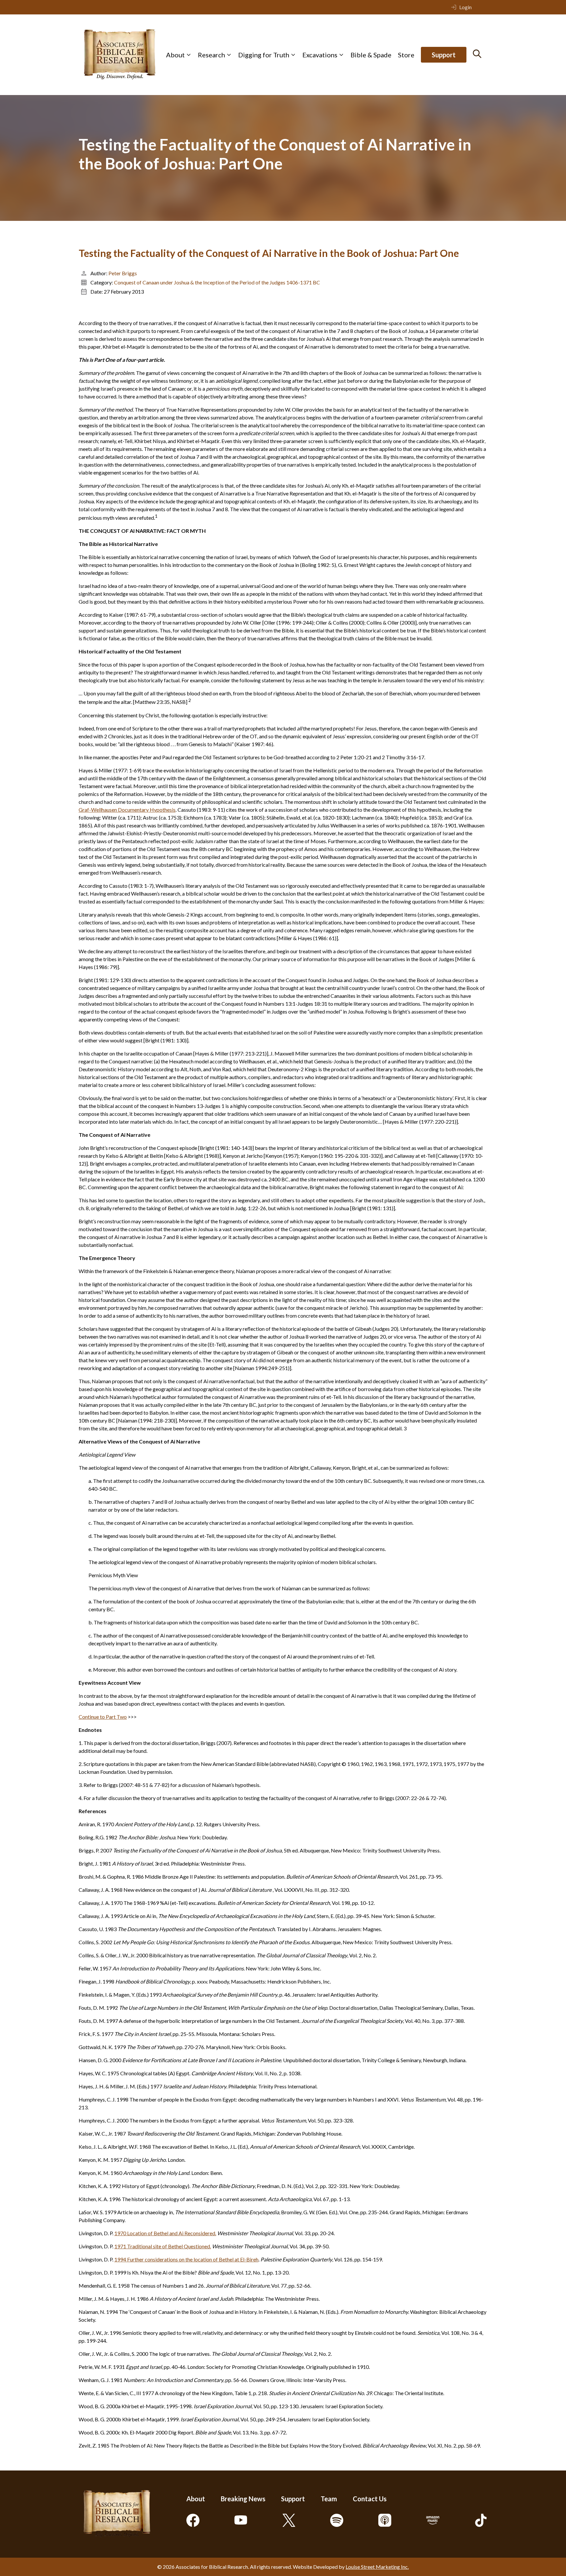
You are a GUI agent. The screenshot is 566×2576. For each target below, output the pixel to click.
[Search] (477, 54)
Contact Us (370, 2499)
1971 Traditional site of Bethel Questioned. (163, 2246)
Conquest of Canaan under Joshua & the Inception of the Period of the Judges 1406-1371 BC (217, 282)
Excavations (320, 55)
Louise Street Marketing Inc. (377, 2567)
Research (211, 55)
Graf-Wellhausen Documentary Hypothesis (127, 810)
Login (465, 7)
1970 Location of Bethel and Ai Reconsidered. (165, 2233)
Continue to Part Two (103, 1717)
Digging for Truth (264, 55)
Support (444, 55)
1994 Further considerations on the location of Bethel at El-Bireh (186, 2259)
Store (406, 55)
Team (329, 2499)
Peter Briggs (123, 273)
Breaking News (243, 2499)
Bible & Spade (371, 55)
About (175, 55)
